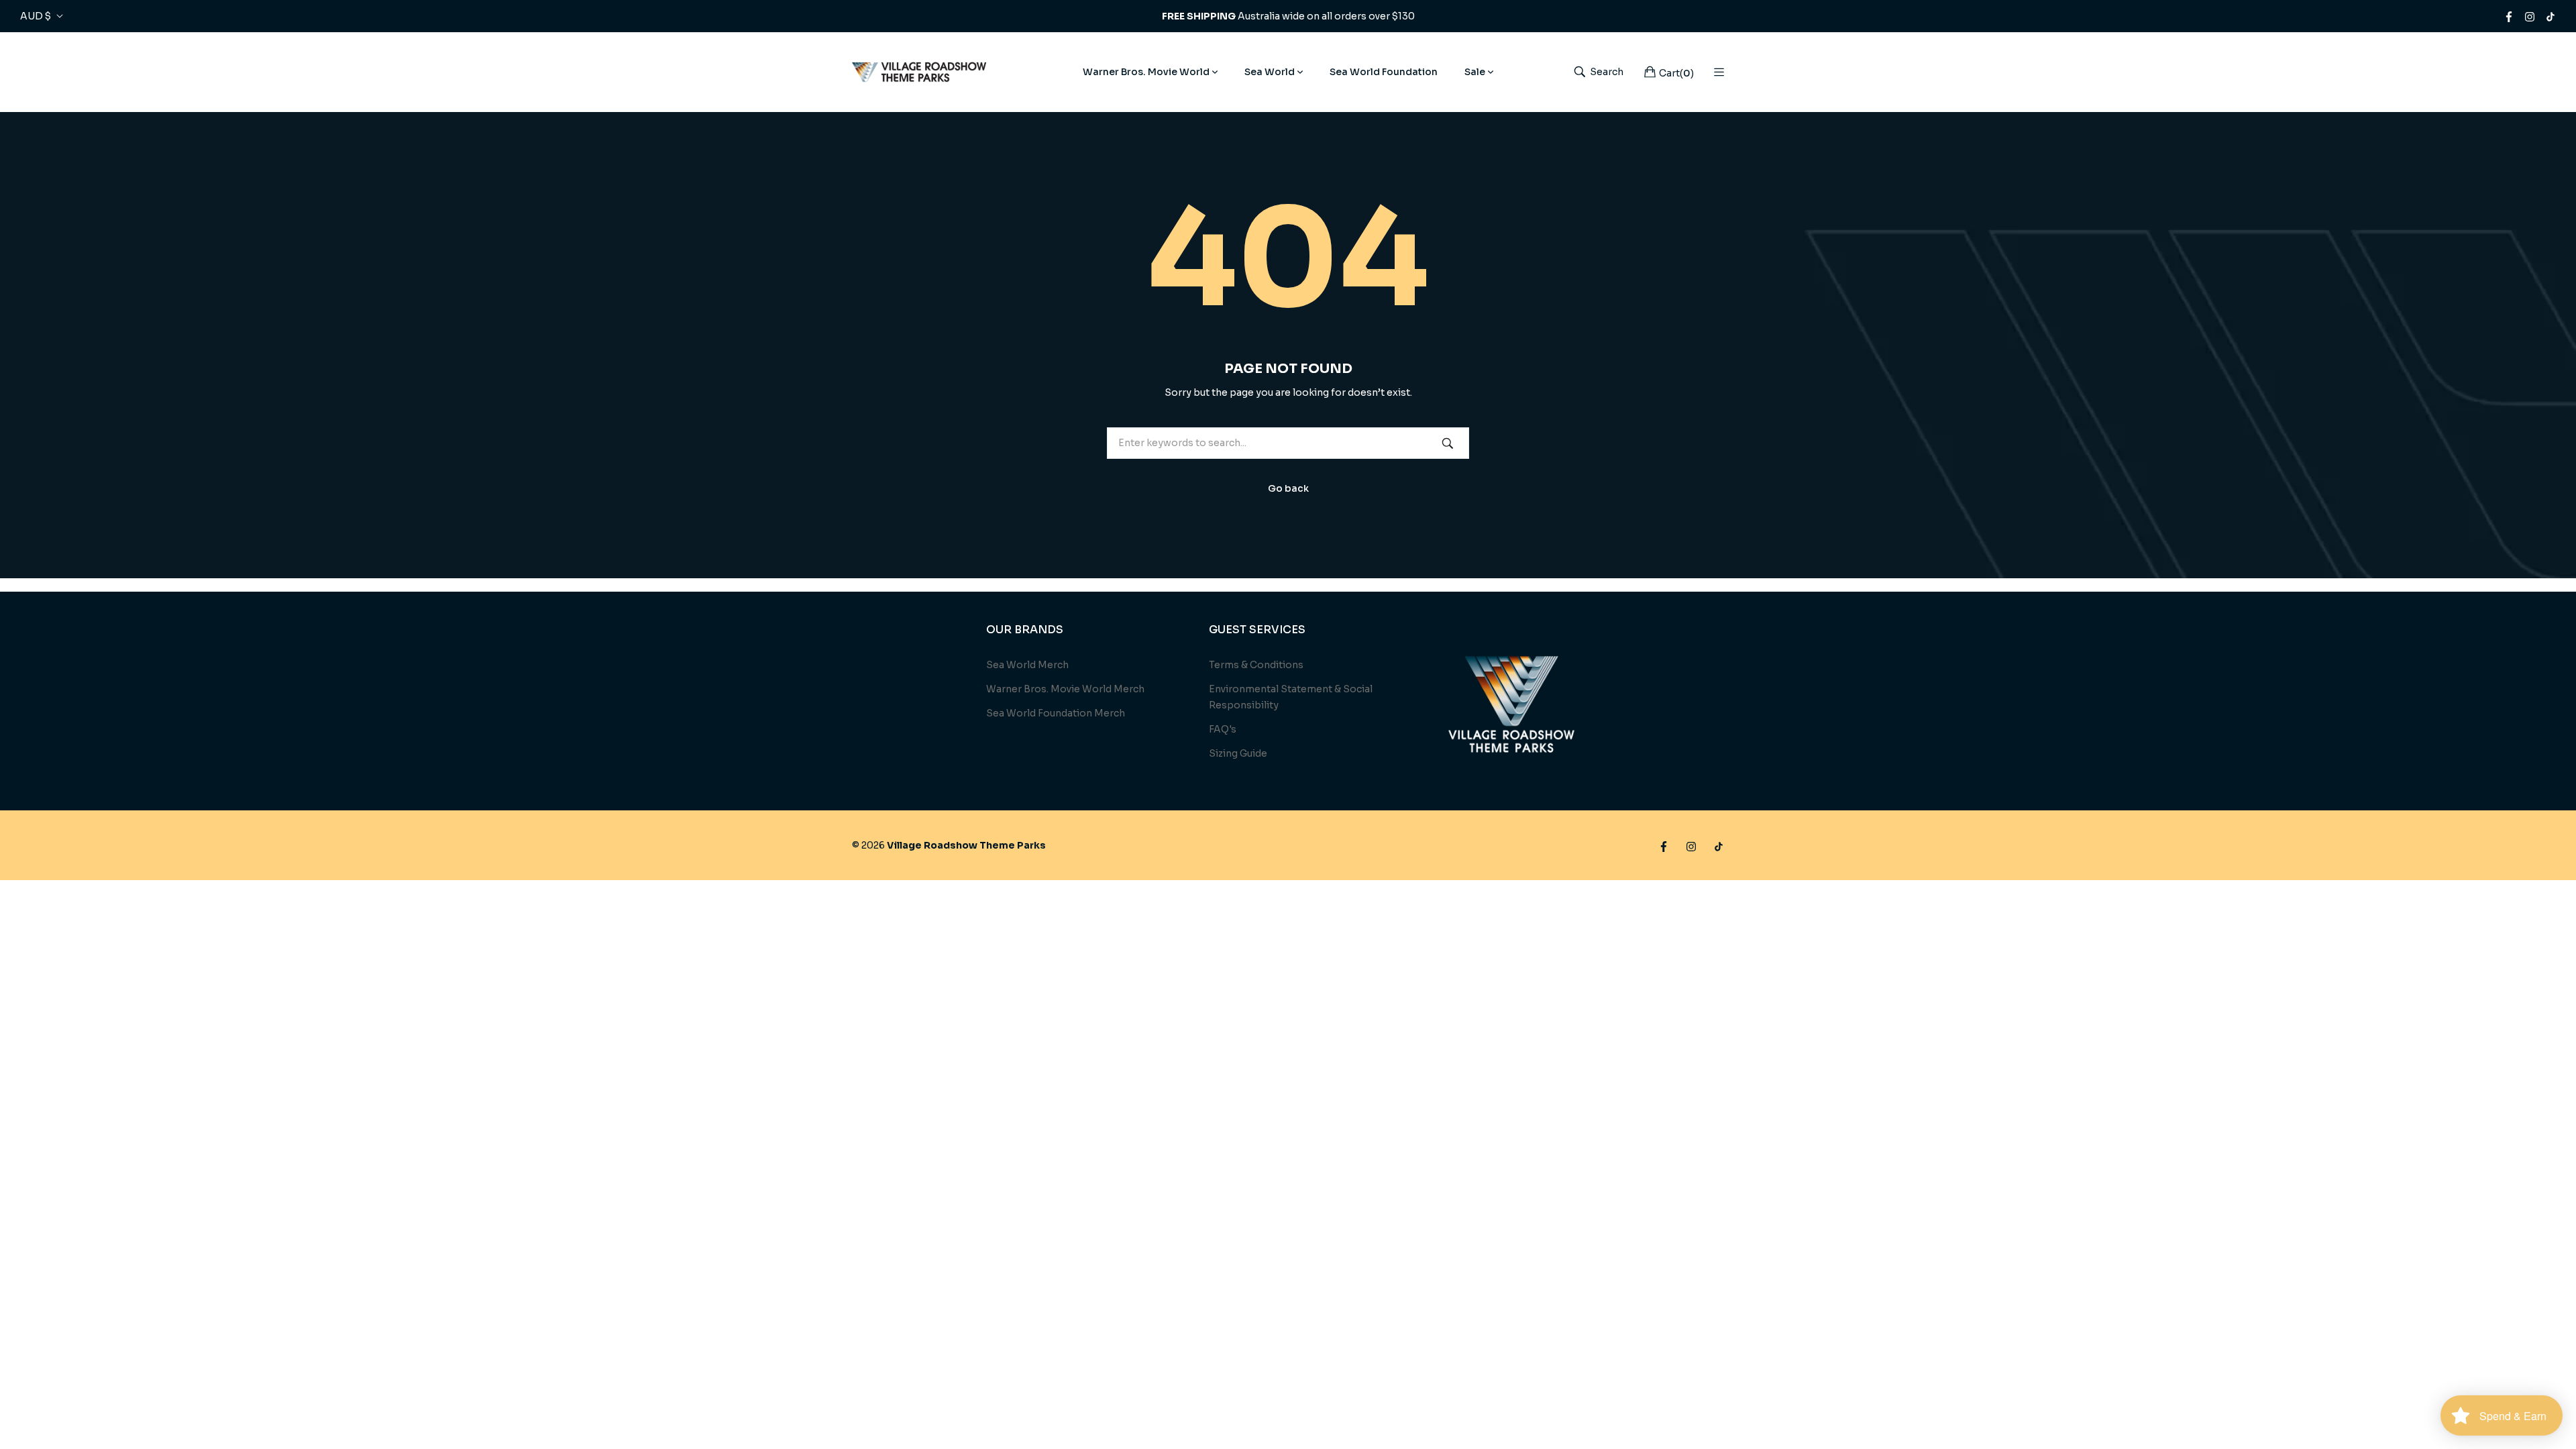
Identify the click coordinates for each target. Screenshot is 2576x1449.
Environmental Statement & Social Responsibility (1291, 697)
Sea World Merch (1027, 665)
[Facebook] (2509, 16)
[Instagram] (2530, 16)
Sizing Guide (1238, 753)
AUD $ (36, 16)
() (1676, 73)
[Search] (1448, 443)
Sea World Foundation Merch (1056, 713)
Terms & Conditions (1256, 665)
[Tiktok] (2551, 16)
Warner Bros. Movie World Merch (1065, 689)
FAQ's (1223, 729)
